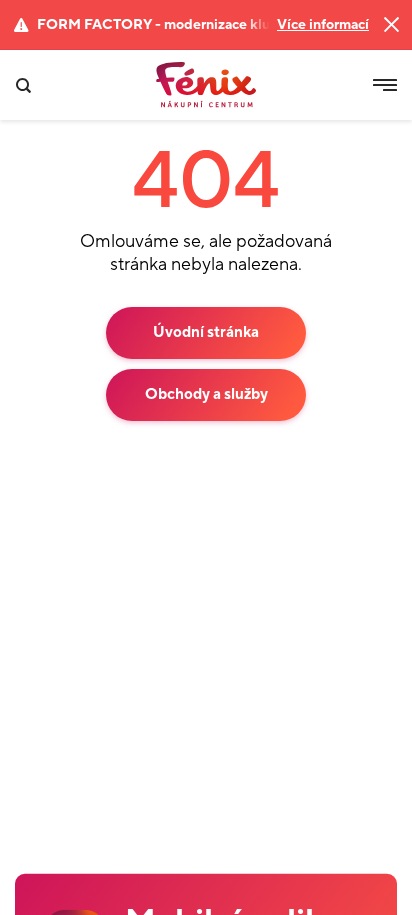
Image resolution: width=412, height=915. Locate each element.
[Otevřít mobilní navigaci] (385, 85)
